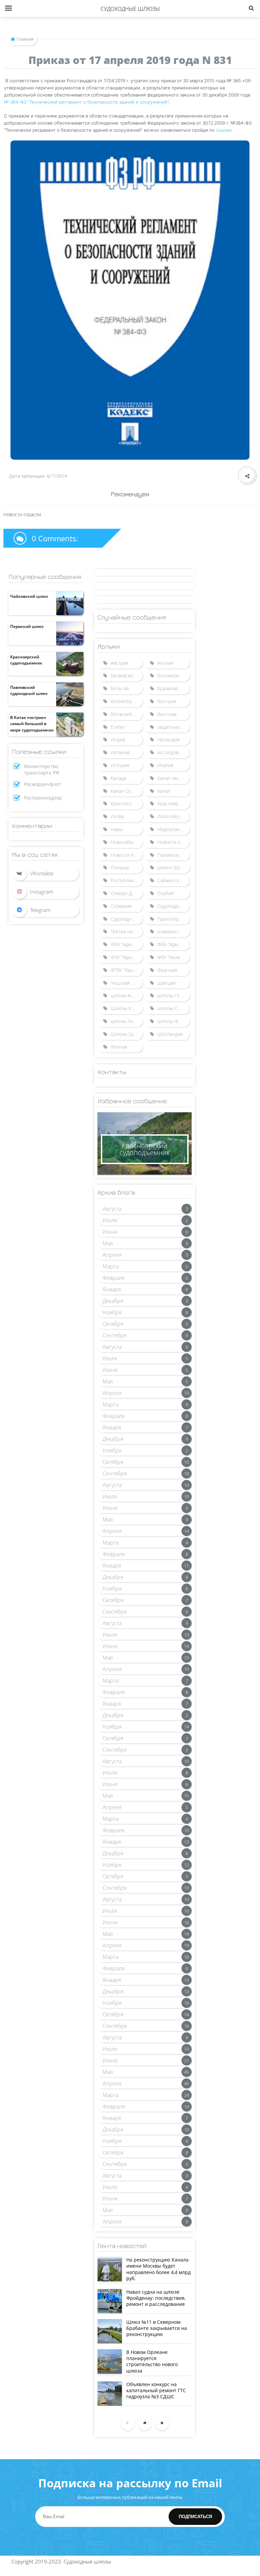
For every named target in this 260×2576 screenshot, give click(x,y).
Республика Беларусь (127, 880)
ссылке (224, 130)
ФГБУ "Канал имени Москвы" (127, 970)
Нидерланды (172, 829)
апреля (112, 1255)
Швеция (166, 983)
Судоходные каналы (127, 919)
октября (113, 1324)
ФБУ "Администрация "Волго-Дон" (173, 944)
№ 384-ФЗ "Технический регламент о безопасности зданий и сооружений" (86, 102)
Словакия (121, 906)
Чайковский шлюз (29, 596)
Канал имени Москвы (173, 778)
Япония (119, 1047)
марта (111, 1266)
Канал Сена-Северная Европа (127, 791)
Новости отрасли (173, 842)
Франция (167, 970)
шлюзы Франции (173, 1021)
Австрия (120, 663)
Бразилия (168, 688)
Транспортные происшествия (173, 919)
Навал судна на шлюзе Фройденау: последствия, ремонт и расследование (156, 2298)
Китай (164, 791)
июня (110, 1232)
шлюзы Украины (127, 1021)
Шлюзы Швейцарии (127, 1034)
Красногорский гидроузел (127, 803)
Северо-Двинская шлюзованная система (127, 893)
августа (112, 1209)
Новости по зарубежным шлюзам (127, 855)
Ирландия (168, 739)
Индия (118, 739)
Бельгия (120, 688)
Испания (120, 752)
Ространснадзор (43, 798)
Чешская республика (127, 983)
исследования (173, 752)
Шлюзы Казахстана (127, 1008)
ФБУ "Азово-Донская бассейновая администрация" (173, 957)
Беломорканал (173, 675)
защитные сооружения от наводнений (173, 727)
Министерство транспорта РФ (42, 769)
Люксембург (171, 816)
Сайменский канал (173, 880)
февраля (114, 1278)
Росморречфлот (42, 784)
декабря (113, 1301)
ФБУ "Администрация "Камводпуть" (127, 957)
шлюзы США (171, 1008)
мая (108, 1243)
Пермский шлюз (27, 626)
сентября (115, 1335)
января (112, 1289)
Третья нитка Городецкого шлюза (127, 931)
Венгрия (167, 701)
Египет (118, 727)
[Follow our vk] (46, 873)
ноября (112, 1312)
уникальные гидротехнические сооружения (173, 931)
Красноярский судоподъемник (26, 660)
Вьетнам (167, 714)
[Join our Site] (46, 910)
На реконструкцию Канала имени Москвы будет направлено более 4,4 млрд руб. (158, 2269)
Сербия (166, 893)
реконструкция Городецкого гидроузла (173, 867)
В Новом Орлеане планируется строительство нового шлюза (152, 2361)
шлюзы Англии (127, 995)
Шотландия (170, 1034)
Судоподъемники (173, 906)
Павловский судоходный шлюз (29, 690)
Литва (117, 816)
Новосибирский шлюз (127, 842)
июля (110, 1220)
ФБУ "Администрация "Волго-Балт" (127, 944)
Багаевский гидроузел (127, 675)
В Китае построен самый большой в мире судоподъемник (32, 724)
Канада (118, 778)
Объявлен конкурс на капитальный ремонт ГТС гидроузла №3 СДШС (156, 2390)
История (120, 765)
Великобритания (127, 701)
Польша (120, 867)
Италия (165, 765)
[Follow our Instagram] (46, 892)
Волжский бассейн (127, 714)
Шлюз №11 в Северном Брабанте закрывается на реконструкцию (157, 2328)
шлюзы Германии (173, 995)
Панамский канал (173, 855)
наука (117, 829)
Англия (165, 663)
